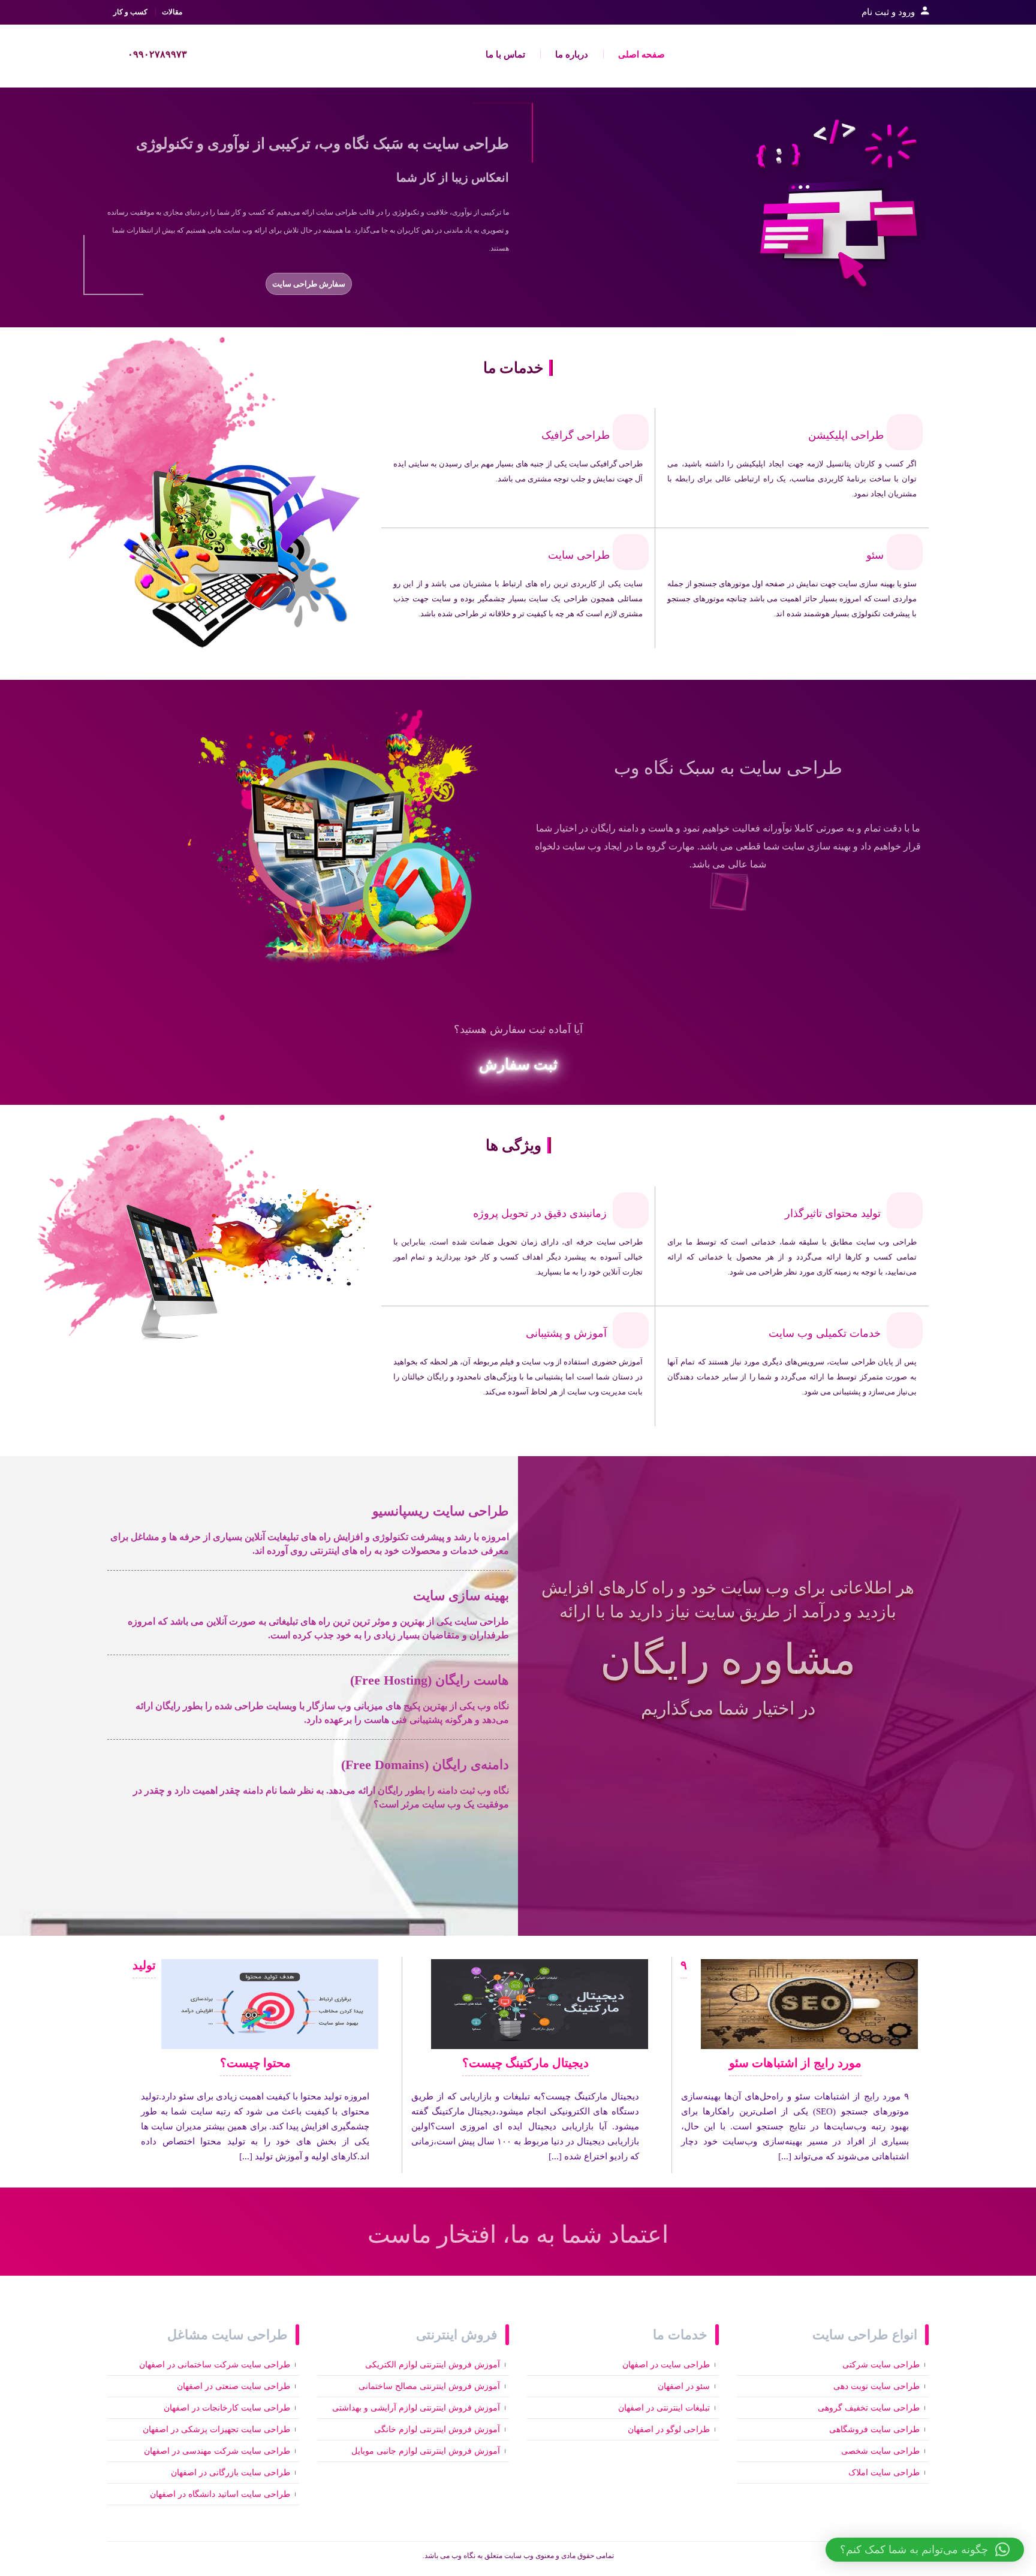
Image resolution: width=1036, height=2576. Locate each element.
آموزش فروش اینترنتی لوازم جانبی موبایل (426, 2451)
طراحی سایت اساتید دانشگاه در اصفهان (220, 2494)
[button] (925, 2550)
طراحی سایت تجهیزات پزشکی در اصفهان (216, 2429)
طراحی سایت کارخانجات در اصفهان (227, 2408)
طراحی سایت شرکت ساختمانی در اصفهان (215, 2365)
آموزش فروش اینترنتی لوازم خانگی (437, 2429)
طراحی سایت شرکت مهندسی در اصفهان (217, 2451)
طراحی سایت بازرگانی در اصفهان (231, 2473)
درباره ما (572, 55)
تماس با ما (505, 55)
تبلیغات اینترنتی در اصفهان (664, 2408)
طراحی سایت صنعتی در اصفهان (234, 2386)
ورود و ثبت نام (888, 12)
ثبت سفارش (518, 1064)
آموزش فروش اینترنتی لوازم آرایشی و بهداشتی (416, 2408)
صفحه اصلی (642, 55)
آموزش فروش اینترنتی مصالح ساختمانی (429, 2386)
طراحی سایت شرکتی (881, 2365)
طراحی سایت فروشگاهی (874, 2429)
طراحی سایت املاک (884, 2473)
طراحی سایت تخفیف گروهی (869, 2408)
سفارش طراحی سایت (309, 284)
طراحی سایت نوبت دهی (877, 2386)
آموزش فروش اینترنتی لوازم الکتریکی (433, 2365)
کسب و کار (130, 12)
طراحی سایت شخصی (880, 2451)
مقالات (172, 12)
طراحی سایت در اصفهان (666, 2365)
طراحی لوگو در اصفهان (669, 2429)
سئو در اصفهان (684, 2386)
